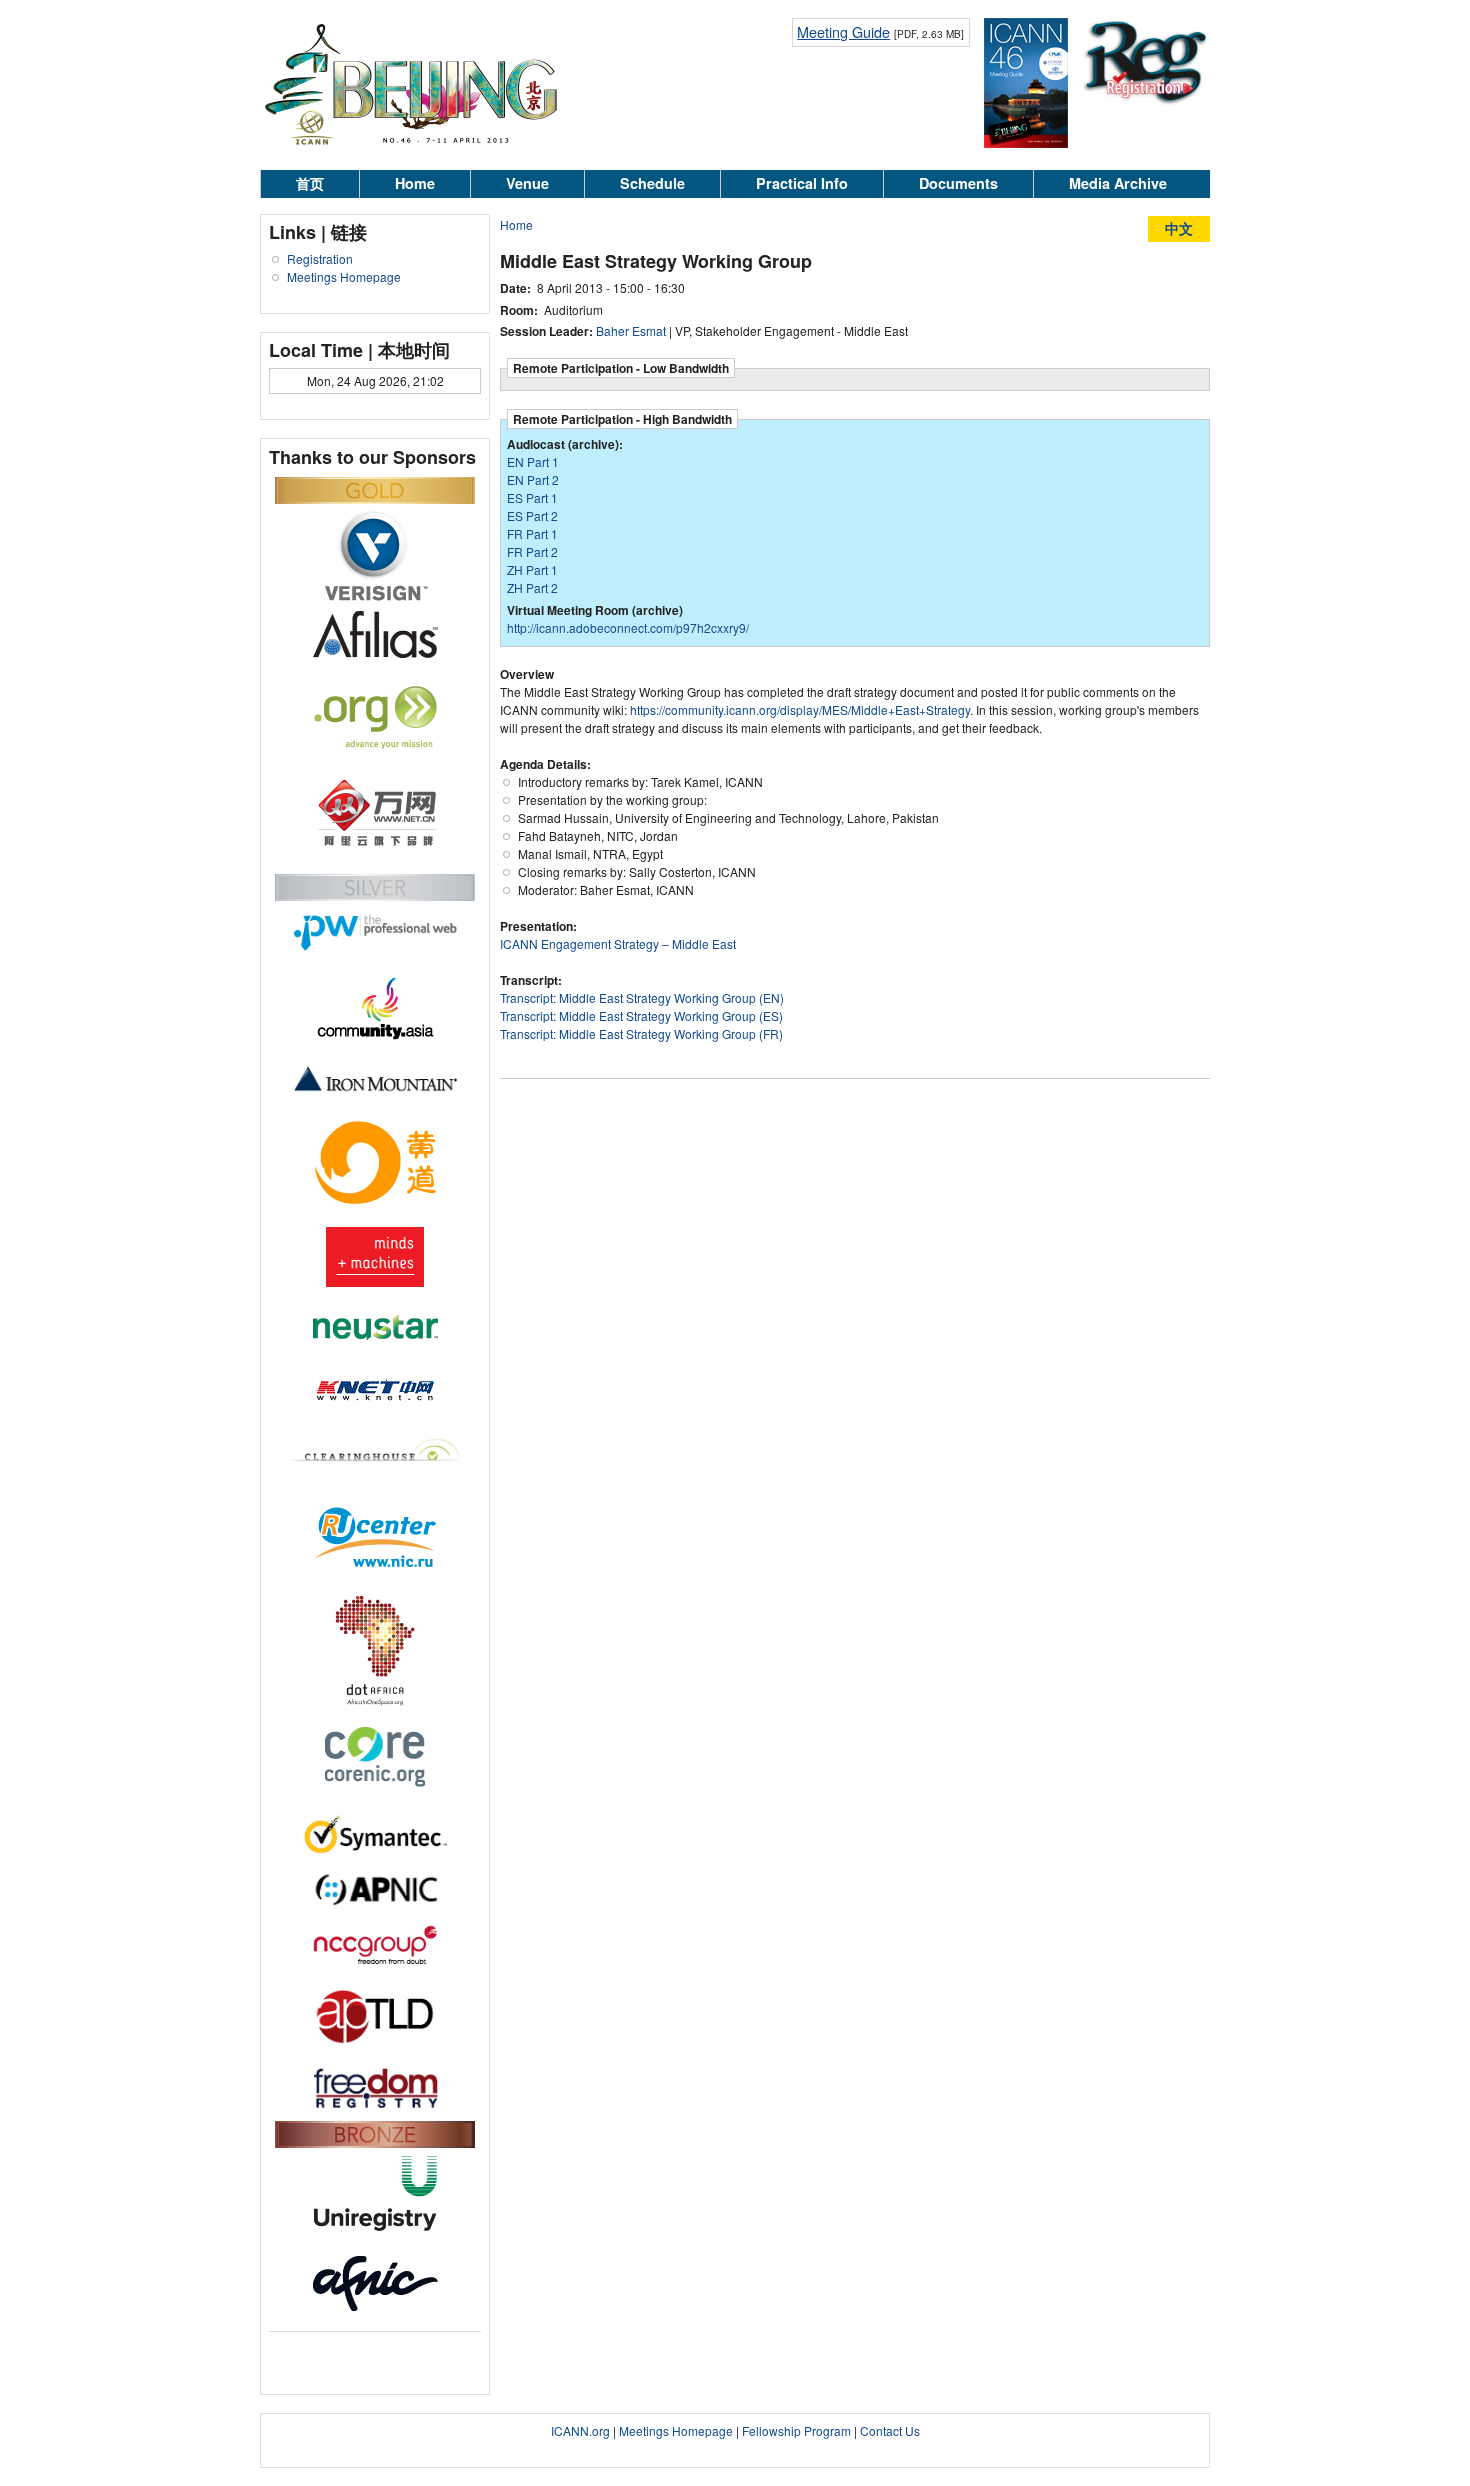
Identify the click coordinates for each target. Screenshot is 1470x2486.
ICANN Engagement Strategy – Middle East (618, 943)
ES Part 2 (532, 515)
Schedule (652, 183)
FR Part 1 (532, 533)
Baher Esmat (631, 330)
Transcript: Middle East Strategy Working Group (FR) (641, 1033)
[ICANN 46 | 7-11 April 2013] (413, 152)
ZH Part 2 (532, 587)
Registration (320, 258)
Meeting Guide (843, 31)
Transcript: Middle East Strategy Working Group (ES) (641, 1015)
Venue (527, 183)
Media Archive (1118, 183)
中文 (1179, 228)
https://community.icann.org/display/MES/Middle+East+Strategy (800, 709)
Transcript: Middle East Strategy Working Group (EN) (642, 997)
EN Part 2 (533, 479)
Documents (958, 183)
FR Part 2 (532, 551)
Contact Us (890, 2430)
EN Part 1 (533, 461)
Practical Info (802, 183)
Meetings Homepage (344, 276)
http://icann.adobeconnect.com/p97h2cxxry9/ (628, 627)
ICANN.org (580, 2430)
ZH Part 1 (532, 569)
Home (415, 183)
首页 (310, 183)
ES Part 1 (532, 497)
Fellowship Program (796, 2430)
